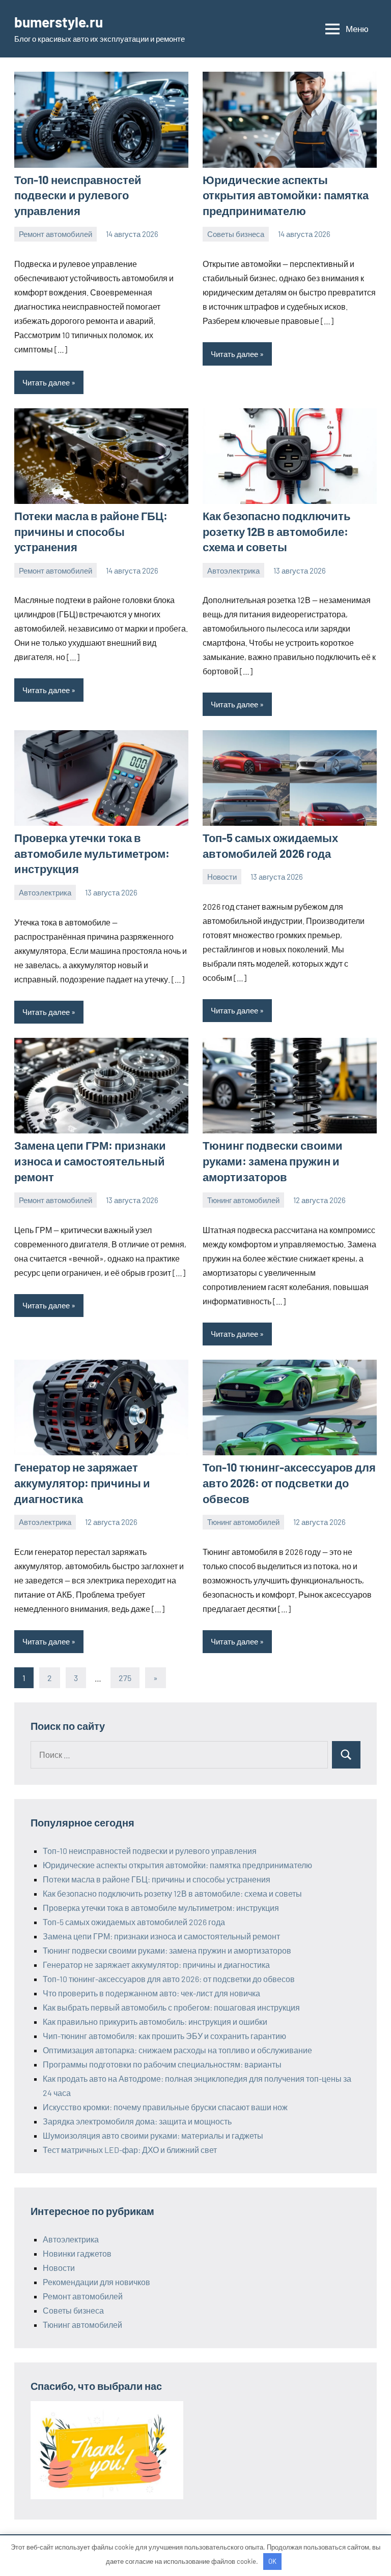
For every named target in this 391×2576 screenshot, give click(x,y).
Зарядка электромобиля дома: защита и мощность (137, 2121)
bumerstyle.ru (59, 22)
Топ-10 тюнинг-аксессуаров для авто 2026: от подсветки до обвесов (289, 1483)
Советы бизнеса (236, 234)
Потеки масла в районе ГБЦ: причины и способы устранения (91, 531)
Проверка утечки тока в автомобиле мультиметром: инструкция (92, 853)
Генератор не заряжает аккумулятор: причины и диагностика (82, 1483)
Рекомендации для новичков (96, 2282)
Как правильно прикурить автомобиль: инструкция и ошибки (155, 2021)
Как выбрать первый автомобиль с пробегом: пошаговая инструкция (171, 2007)
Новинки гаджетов (77, 2253)
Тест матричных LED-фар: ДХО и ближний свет (130, 2150)
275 (125, 1678)
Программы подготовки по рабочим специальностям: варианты (162, 2064)
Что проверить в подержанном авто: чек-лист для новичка (151, 1993)
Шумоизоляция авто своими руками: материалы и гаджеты (153, 2135)
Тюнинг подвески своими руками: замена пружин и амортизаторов (273, 1161)
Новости (222, 877)
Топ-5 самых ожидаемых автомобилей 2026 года (134, 1922)
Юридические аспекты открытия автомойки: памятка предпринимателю (286, 195)
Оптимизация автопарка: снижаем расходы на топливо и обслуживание (177, 2050)
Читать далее (46, 382)
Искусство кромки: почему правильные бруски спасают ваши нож (165, 2107)
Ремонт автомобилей (55, 234)
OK (272, 2561)
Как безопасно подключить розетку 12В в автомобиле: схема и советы (277, 531)
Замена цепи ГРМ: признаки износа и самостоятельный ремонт (90, 1161)
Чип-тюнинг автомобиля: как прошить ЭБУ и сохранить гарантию (164, 2036)
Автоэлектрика (233, 571)
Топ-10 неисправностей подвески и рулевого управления (78, 195)
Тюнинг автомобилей (243, 1200)
